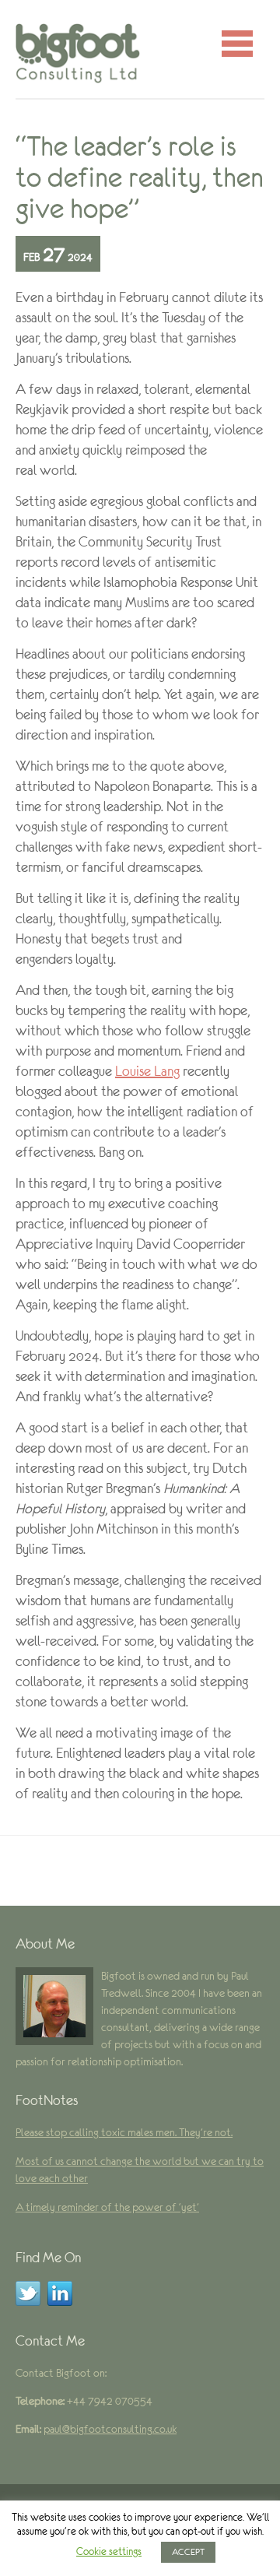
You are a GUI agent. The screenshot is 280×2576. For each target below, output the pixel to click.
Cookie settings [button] (109, 2551)
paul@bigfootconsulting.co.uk (110, 2429)
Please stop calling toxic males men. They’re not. (124, 2132)
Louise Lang (147, 1071)
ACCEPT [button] (188, 2552)
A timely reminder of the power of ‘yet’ (107, 2207)
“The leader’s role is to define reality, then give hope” (140, 177)
